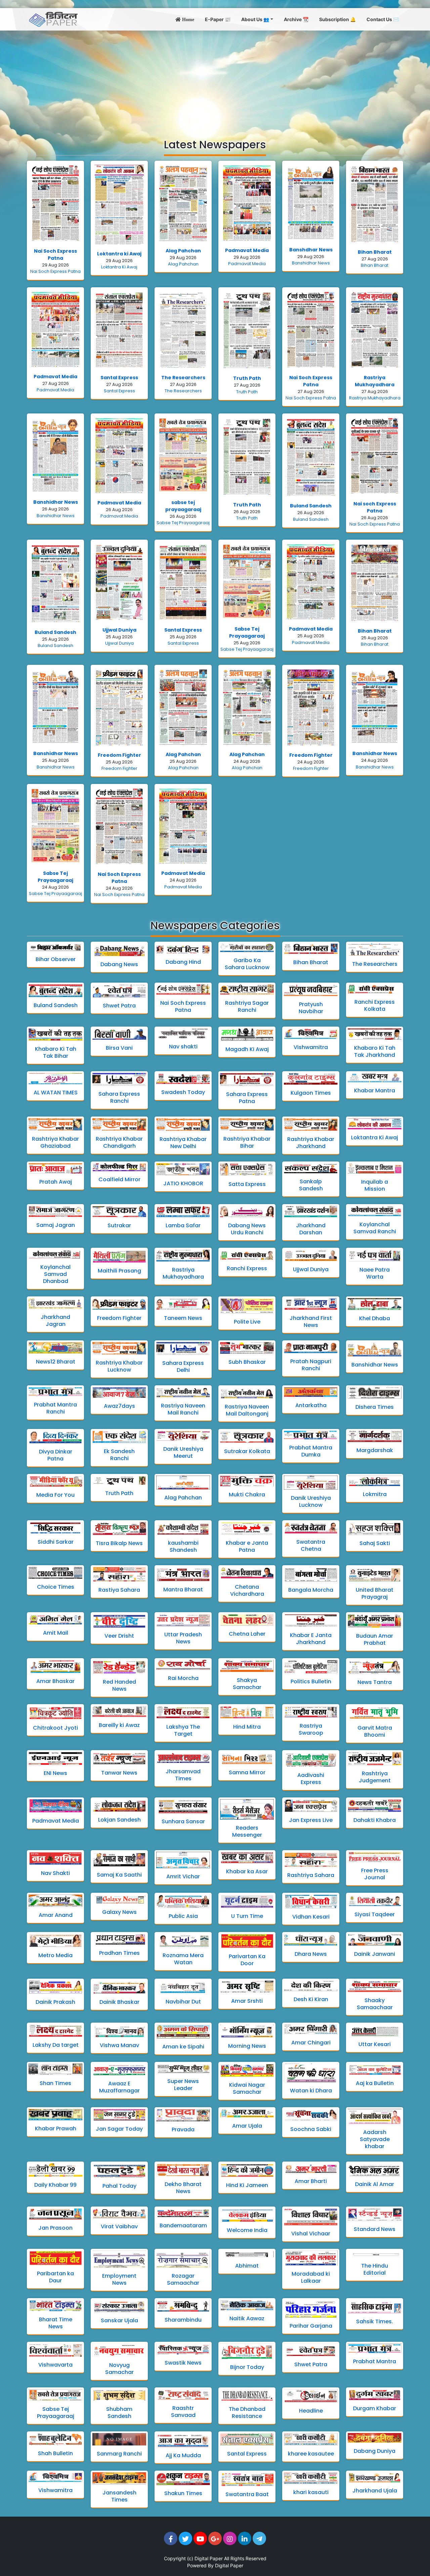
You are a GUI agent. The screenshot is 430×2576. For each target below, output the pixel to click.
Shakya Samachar (247, 1684)
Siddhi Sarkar (56, 1542)
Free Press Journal (375, 1874)
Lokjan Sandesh (119, 1820)
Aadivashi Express (311, 1779)
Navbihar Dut (183, 2002)
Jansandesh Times (119, 2496)
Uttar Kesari (375, 2044)
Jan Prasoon (55, 2228)
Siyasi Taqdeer (375, 1914)
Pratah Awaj (56, 1182)
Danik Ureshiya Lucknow (311, 1501)
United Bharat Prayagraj (375, 1593)
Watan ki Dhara (311, 2091)
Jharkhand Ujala (375, 2491)
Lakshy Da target (56, 2045)
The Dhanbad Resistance (247, 2413)
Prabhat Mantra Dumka (311, 1451)
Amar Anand (56, 1915)
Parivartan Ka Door (247, 1960)
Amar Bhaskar (55, 1681)
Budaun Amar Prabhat (375, 1639)
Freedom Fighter (119, 755)
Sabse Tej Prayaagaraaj (183, 523)
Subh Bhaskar (247, 1362)
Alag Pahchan (183, 251)
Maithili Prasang (119, 1271)
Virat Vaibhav (119, 2226)
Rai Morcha (183, 1678)
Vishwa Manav (119, 2045)
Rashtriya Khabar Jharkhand (311, 1143)
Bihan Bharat (375, 252)
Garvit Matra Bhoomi (375, 1731)
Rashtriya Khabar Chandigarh (119, 1142)
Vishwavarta (55, 2365)
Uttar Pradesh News (183, 1638)
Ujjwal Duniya (119, 630)
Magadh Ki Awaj (247, 1049)
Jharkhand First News (311, 1322)
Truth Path (247, 378)
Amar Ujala (247, 2126)
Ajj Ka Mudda (183, 2455)
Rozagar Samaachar (183, 2279)
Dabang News (119, 964)
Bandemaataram (183, 2225)
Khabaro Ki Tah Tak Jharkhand (375, 1051)
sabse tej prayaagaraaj (183, 506)
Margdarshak (375, 1450)
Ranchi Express (247, 1268)
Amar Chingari (311, 2043)
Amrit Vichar (183, 1876)
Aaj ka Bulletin (375, 2083)
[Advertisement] (215, 81)
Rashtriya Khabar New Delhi (183, 1143)
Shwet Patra (119, 1006)
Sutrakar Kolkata (247, 1451)
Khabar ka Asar (247, 1871)
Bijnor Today (247, 2367)
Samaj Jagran (56, 1225)
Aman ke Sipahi (183, 2047)
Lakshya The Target (183, 1730)
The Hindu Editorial (375, 2269)
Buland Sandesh (311, 506)
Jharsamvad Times (183, 1775)
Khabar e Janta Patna (247, 1546)
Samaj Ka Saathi (119, 1875)
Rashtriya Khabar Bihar (247, 1142)
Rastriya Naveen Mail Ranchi (183, 1409)
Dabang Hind (183, 962)
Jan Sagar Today (119, 2129)
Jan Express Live (311, 1820)
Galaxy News (119, 1912)
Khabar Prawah (56, 2128)
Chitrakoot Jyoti (55, 1728)
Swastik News (183, 2363)
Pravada (183, 2129)
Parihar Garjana (311, 2326)
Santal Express (119, 378)
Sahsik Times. (375, 2321)
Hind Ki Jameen (247, 2185)
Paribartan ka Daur (55, 2277)
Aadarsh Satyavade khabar (375, 2139)
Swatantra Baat (247, 2494)
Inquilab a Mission (375, 1185)
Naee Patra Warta (375, 1273)
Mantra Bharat (183, 1590)
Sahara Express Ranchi (119, 1097)
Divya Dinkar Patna (56, 1455)
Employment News (119, 2279)
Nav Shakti (55, 1873)
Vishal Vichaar (311, 2234)
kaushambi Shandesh (183, 1546)
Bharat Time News (56, 2323)
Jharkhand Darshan (311, 1229)
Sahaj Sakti (375, 1543)
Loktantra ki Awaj (119, 254)
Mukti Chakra (247, 1495)
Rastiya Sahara (119, 1590)
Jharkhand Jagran (55, 1321)
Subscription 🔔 (337, 19)
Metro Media (55, 1955)
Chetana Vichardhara (247, 1590)
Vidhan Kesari (311, 1917)
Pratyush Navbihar (311, 1008)
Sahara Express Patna (247, 1098)
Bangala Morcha (311, 1590)
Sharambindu (183, 2320)
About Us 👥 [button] (255, 19)
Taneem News (183, 1318)
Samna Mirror (247, 1772)
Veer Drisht (119, 1636)
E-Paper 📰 (218, 19)
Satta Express (247, 1184)
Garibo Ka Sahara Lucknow (247, 964)
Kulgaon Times (311, 1093)
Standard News (375, 2229)
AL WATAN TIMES (56, 1093)
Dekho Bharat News (183, 2188)
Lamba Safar (183, 1225)
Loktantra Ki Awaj (119, 267)
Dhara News (311, 1954)
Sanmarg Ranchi (119, 2454)
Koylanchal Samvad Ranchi (375, 1228)
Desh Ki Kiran (311, 1999)
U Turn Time (247, 1916)
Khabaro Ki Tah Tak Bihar (56, 1052)
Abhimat (247, 2266)
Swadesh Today (183, 1092)
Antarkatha (311, 1405)
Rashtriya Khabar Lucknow (119, 1366)
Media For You (55, 1495)
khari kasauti (311, 2492)
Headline (311, 2411)
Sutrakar (119, 1225)
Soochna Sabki (311, 2129)
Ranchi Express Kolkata (375, 1005)
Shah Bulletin (55, 2453)
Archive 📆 (296, 19)
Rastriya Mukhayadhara (375, 381)
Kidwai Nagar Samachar (247, 2088)
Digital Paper (209, 2558)
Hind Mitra (247, 1727)
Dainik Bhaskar (119, 2002)
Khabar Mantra (375, 1091)
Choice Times (56, 1587)
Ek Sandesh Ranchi (119, 1455)
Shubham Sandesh (119, 2413)
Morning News (247, 2046)
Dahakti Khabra (375, 1820)
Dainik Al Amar (375, 2184)
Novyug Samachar (119, 2369)
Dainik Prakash (55, 2002)
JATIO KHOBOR (183, 1183)
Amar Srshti (247, 2001)
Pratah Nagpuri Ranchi (311, 1365)
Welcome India (247, 2230)
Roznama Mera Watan (183, 1959)
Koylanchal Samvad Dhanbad (55, 1274)
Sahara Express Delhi (183, 1367)
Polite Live (247, 1322)
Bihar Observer (56, 959)
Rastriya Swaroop (311, 1729)
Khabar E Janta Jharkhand (311, 1639)
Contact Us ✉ (383, 19)
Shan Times (55, 2083)
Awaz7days (119, 1406)
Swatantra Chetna (311, 1545)
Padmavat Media (247, 250)
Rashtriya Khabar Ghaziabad (55, 1142)
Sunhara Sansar (183, 1821)
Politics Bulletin (311, 1681)
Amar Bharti (311, 2181)
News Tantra (375, 1682)
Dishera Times (375, 1407)
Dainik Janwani (375, 1954)
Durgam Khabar (375, 2408)
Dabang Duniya (375, 2451)
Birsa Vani (119, 1048)
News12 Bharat (56, 1362)
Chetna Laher (247, 1634)
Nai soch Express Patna (375, 507)
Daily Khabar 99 (55, 2185)
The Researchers (183, 378)
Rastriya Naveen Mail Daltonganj (247, 1410)
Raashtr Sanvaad (183, 2412)
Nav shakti (183, 1047)
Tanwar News (119, 1773)
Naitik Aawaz (247, 2318)
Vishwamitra (311, 1047)
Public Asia (183, 1916)
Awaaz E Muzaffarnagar (119, 2087)
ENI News (55, 1773)
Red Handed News (119, 1685)
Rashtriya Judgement (375, 1777)
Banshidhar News (311, 263)
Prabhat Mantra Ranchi (55, 1408)
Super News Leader (183, 2085)
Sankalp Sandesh (311, 1185)
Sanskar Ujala (119, 2320)
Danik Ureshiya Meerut (183, 1452)
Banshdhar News (311, 250)
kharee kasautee (311, 2454)
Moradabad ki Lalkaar (311, 2277)
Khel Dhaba (375, 1318)
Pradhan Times (119, 1953)
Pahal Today (119, 2186)
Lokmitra (375, 1494)
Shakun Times (183, 2493)
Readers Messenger (247, 1831)
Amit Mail (56, 1633)
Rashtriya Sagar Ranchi (247, 1006)
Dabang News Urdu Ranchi (247, 1229)
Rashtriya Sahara (311, 1875)
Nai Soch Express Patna (55, 255)
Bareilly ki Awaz (119, 1725)
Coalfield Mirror (119, 1179)
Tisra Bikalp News (119, 1543)
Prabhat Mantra (375, 2361)
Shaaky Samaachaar (375, 2004)
